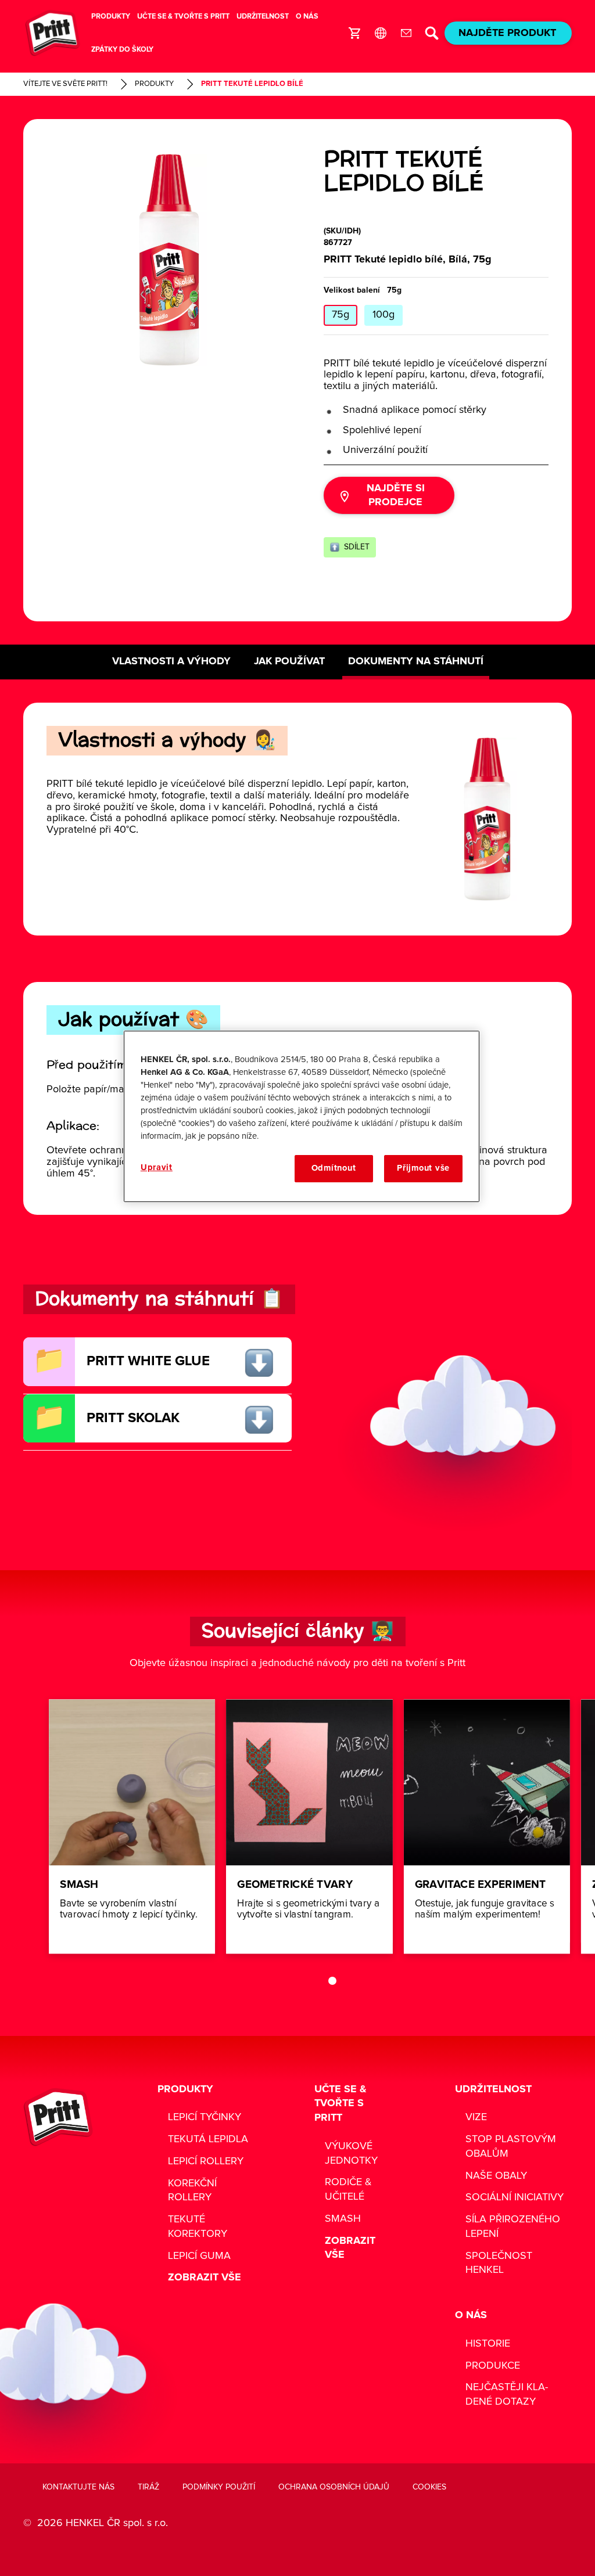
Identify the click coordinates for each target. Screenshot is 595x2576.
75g (340, 315)
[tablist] (315, 1981)
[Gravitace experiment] (487, 1826)
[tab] (332, 1981)
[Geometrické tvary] (309, 1826)
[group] (169, 260)
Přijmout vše (423, 1168)
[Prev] (67, 1826)
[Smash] (132, 1826)
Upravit (157, 1168)
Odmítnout (334, 1168)
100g (383, 315)
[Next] (563, 1826)
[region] (302, 1116)
